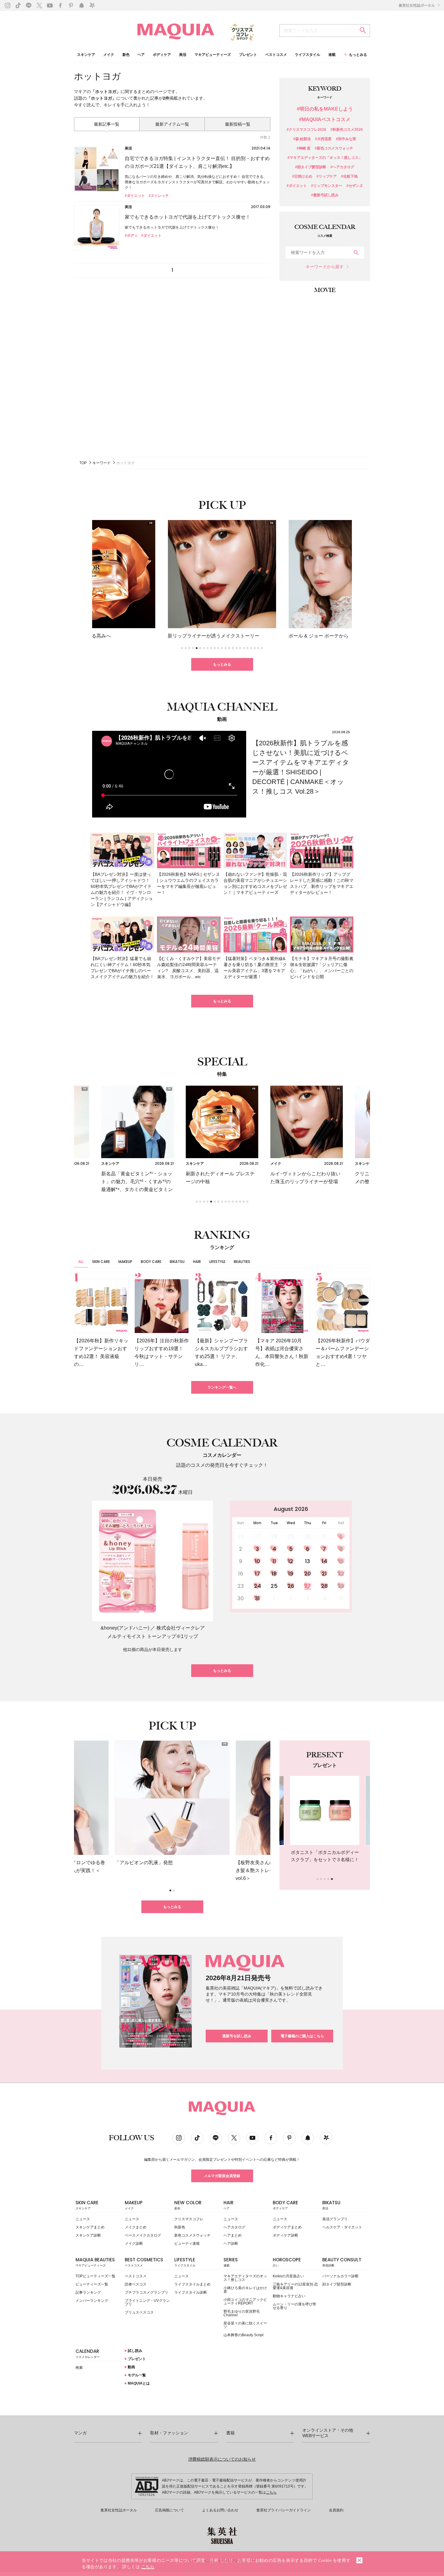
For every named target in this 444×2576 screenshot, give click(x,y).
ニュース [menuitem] (83, 2219)
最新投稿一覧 (238, 124)
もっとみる (222, 664)
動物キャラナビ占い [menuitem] (289, 2296)
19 (291, 1574)
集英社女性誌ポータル (417, 5)
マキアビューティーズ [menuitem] (213, 55)
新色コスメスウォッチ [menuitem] (192, 2235)
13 (307, 1561)
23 (241, 1586)
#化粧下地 (349, 177)
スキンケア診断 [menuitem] (88, 2235)
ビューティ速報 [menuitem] (187, 2244)
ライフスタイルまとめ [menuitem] (192, 2284)
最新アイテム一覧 (172, 124)
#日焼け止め (302, 177)
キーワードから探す (325, 267)
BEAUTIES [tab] (242, 1262)
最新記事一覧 (107, 124)
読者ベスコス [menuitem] (136, 2284)
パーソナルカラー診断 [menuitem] (340, 2276)
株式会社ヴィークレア (181, 1628)
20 (307, 1574)
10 (257, 1561)
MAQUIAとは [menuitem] (138, 2383)
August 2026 (291, 1509)
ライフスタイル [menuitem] (307, 55)
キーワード (101, 463)
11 (274, 1561)
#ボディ (131, 236)
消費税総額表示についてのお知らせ (222, 2459)
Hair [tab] (197, 1262)
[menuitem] (99, 2207)
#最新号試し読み (325, 195)
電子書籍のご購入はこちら (302, 2036)
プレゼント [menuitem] (248, 55)
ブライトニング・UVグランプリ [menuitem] (147, 2302)
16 (241, 1574)
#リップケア (327, 177)
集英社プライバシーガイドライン (284, 2510)
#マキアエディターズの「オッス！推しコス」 (325, 158)
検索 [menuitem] (79, 2368)
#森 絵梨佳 (302, 139)
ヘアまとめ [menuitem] (233, 2235)
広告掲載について (169, 2510)
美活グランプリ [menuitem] (335, 2219)
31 (257, 1598)
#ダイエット (135, 196)
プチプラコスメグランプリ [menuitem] (146, 2292)
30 (241, 1598)
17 (257, 1574)
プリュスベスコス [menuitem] (139, 2312)
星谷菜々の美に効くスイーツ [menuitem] (245, 2325)
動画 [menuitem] (131, 2367)
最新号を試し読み (237, 2036)
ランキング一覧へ (222, 1387)
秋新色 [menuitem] (180, 2227)
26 (291, 1586)
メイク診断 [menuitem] (134, 2244)
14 (324, 1561)
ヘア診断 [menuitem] (231, 2244)
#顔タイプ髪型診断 (311, 167)
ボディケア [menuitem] (162, 55)
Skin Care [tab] (101, 1262)
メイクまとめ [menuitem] (136, 2227)
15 (341, 1561)
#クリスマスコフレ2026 (306, 130)
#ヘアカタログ (342, 167)
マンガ (80, 2433)
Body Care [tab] (151, 1262)
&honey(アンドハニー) (125, 1628)
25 (274, 1586)
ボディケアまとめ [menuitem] (287, 2227)
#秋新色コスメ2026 (347, 130)
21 (324, 1574)
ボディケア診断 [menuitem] (285, 2235)
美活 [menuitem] (183, 55)
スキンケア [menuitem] (86, 55)
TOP (83, 463)
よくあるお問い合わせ (220, 2510)
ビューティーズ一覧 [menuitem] (92, 2284)
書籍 (230, 2433)
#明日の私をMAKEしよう (325, 109)
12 (291, 1561)
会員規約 (336, 2510)
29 (341, 1586)
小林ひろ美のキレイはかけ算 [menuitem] (245, 2290)
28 (324, 1586)
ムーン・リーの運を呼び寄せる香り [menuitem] (294, 2306)
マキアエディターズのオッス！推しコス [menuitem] (245, 2278)
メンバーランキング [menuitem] (92, 2301)
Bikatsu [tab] (177, 1262)
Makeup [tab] (125, 1262)
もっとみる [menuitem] (358, 55)
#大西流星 (323, 139)
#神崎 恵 (304, 148)
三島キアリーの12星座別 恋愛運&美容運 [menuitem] (295, 2286)
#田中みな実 (346, 139)
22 (341, 1574)
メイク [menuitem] (109, 55)
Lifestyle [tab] (217, 1262)
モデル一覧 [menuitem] (136, 2375)
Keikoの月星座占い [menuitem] (288, 2276)
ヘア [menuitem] (141, 55)
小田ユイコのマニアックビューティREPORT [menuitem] (245, 2301)
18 (274, 1574)
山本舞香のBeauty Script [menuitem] (243, 2335)
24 (257, 1586)
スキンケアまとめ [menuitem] (90, 2227)
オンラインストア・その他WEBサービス (328, 2433)
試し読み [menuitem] (135, 2351)
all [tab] (81, 1262)
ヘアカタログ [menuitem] (234, 2227)
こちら (271, 2492)
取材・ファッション (169, 2433)
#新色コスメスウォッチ (334, 148)
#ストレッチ (159, 196)
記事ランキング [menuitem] (88, 2292)
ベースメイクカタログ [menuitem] (143, 2235)
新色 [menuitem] (126, 55)
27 (307, 1586)
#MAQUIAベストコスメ (325, 120)
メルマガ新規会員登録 (222, 2176)
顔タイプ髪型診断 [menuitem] (337, 2284)
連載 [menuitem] (332, 55)
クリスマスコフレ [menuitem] (189, 2219)
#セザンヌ (355, 186)
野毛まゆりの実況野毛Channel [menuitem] (242, 2313)
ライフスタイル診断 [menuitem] (191, 2292)
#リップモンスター (327, 186)
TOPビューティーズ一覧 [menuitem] (95, 2276)
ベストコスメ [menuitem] (276, 55)
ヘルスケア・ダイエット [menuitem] (342, 2227)
